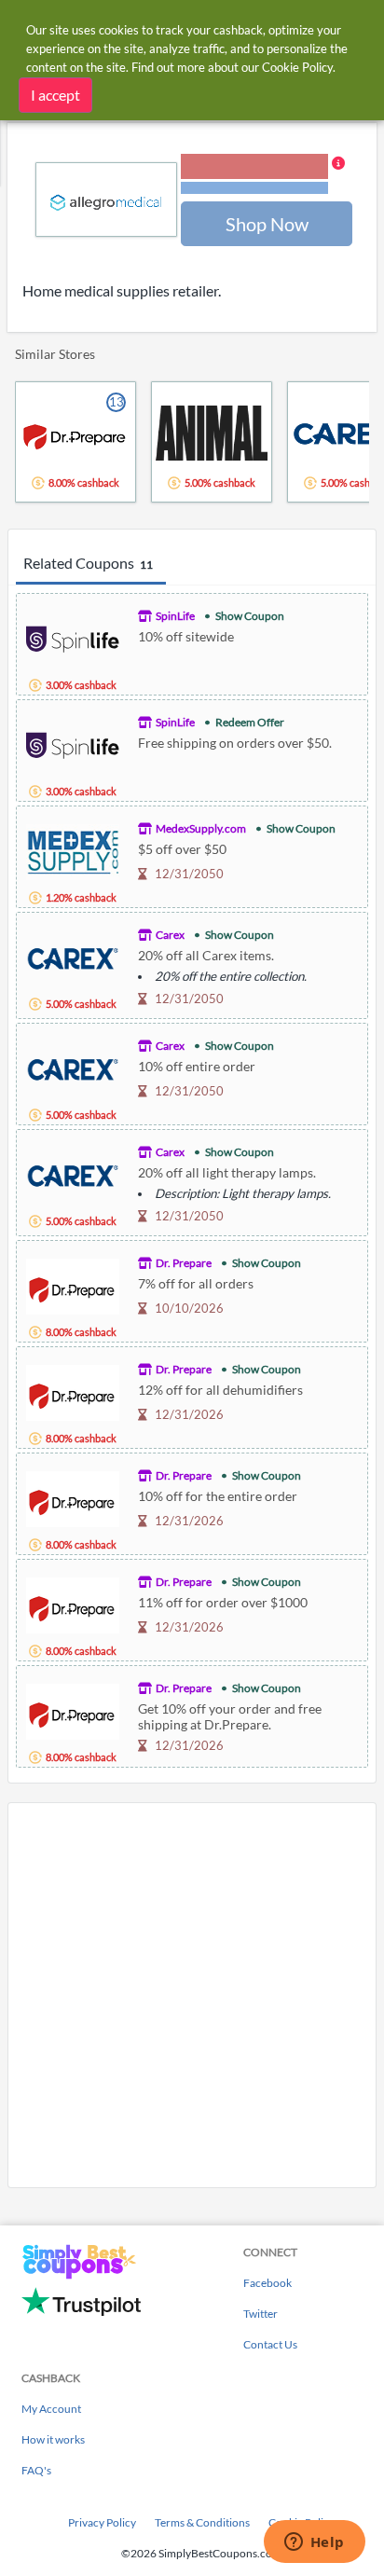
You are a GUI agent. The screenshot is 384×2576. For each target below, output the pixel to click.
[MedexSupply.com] (73, 850)
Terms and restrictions (254, 188)
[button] (263, 175)
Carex (170, 935)
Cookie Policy (297, 67)
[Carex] (73, 956)
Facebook (267, 2283)
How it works (53, 2439)
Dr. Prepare (184, 1263)
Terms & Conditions (202, 2522)
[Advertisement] (192, 1995)
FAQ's (36, 2470)
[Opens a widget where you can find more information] (314, 2543)
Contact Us (270, 2344)
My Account (51, 2409)
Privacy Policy (102, 2522)
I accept (55, 95)
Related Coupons (88, 563)
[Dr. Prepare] (73, 1284)
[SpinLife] (73, 637)
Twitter (261, 2314)
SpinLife (175, 616)
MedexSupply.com (201, 828)
